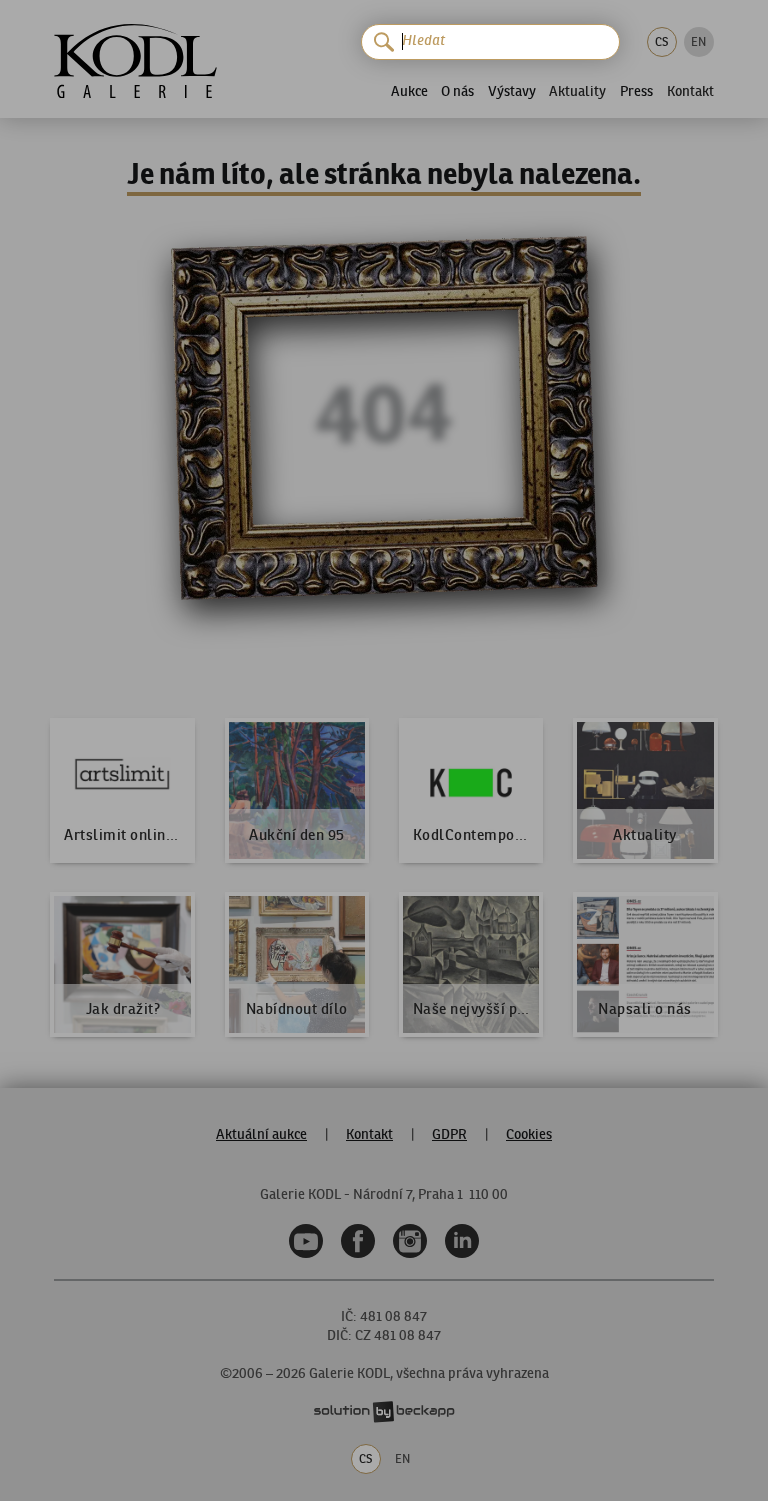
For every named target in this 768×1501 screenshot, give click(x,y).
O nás (457, 91)
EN (698, 41)
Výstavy (512, 91)
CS (661, 41)
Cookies (529, 1134)
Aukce (409, 91)
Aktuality (577, 92)
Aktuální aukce (261, 1134)
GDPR (449, 1134)
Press (636, 91)
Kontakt (690, 92)
